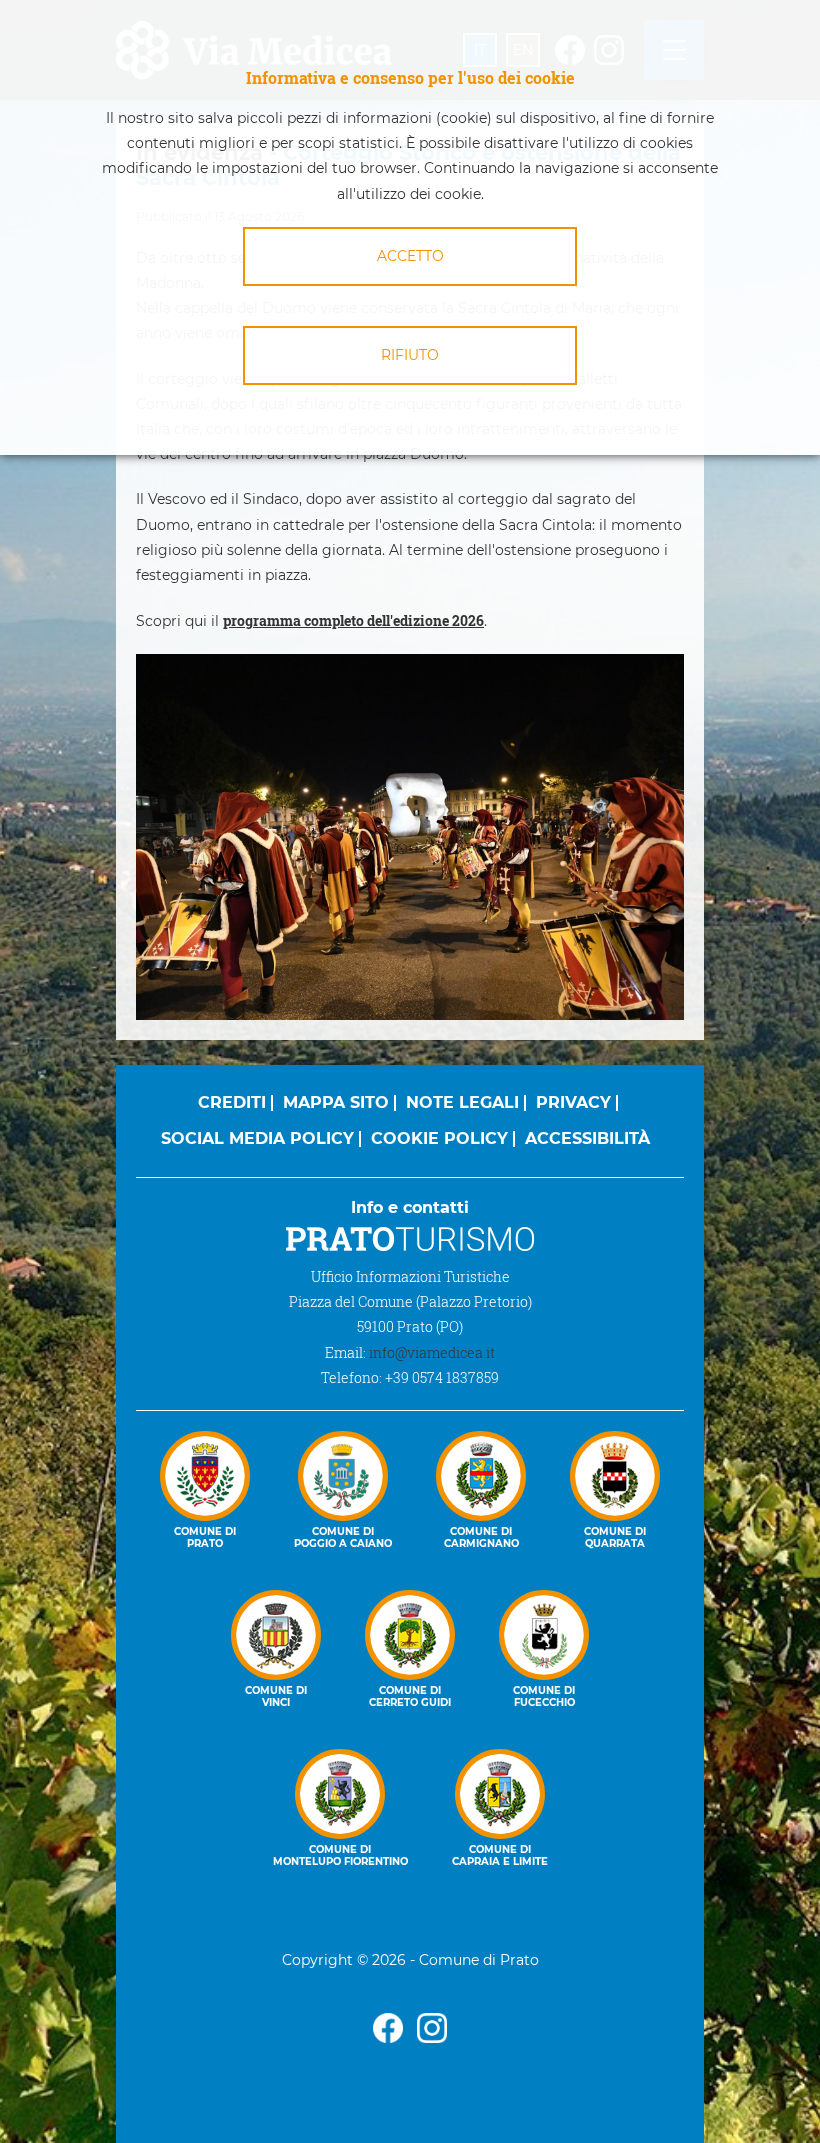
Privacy (573, 1102)
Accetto (410, 256)
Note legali (462, 1102)
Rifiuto (410, 355)
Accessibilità (587, 1138)
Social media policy (257, 1138)
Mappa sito (336, 1102)
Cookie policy (439, 1138)
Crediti (232, 1102)
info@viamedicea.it (432, 1352)
